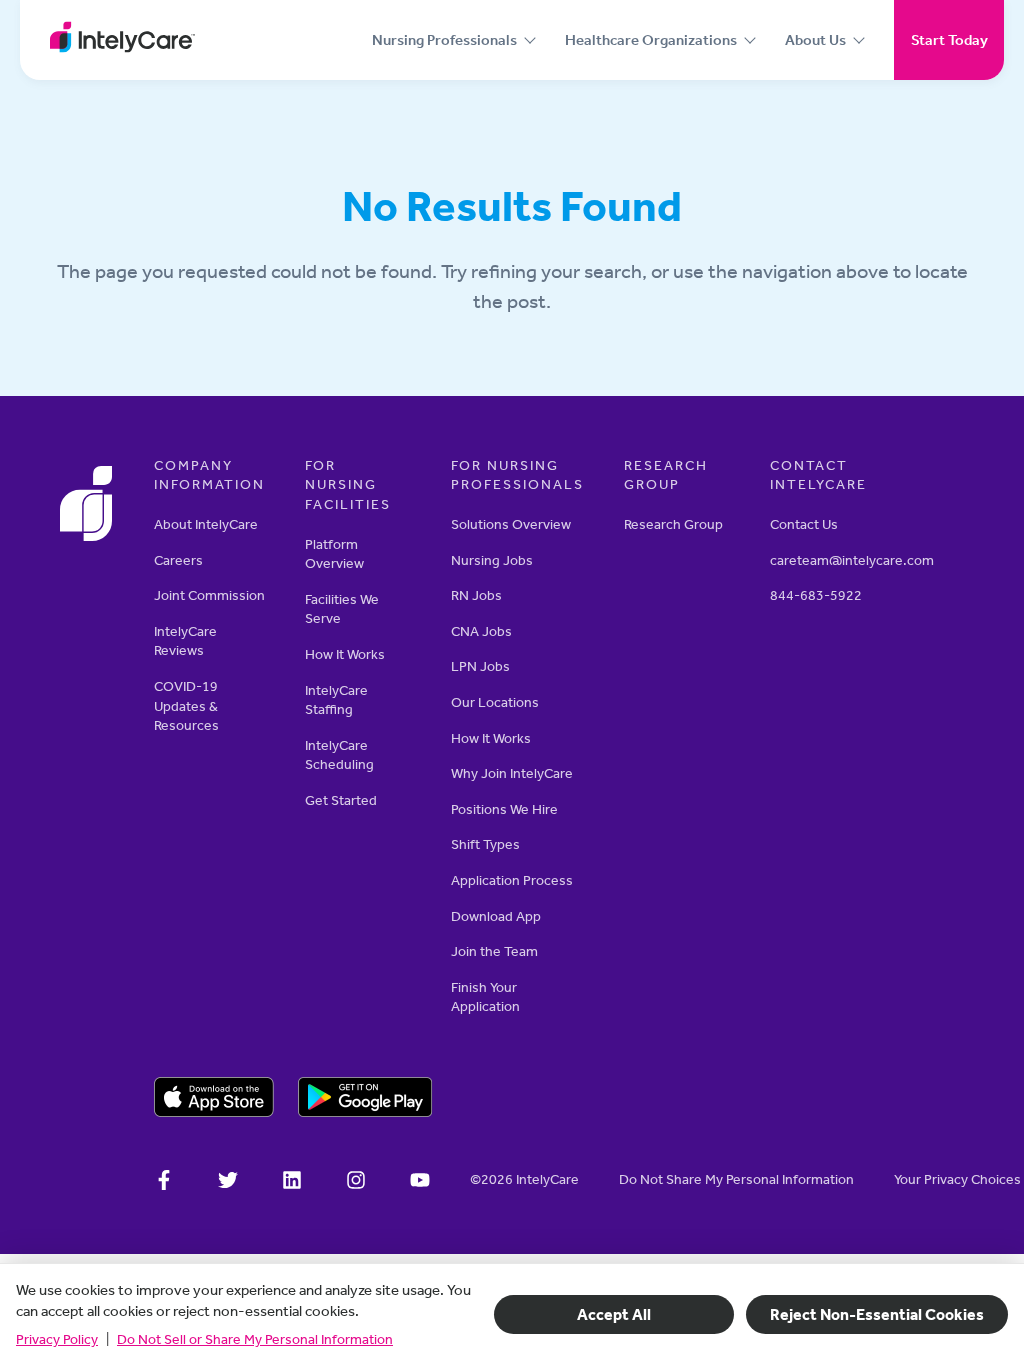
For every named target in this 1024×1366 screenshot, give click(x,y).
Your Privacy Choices (957, 1179)
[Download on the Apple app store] (214, 1100)
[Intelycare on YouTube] (420, 1183)
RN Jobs (476, 595)
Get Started (341, 800)
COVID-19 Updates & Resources (186, 706)
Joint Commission (209, 595)
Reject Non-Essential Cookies (877, 1314)
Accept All (614, 1314)
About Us (815, 40)
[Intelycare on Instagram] (356, 1183)
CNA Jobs (481, 631)
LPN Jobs (480, 666)
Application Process (512, 880)
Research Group (673, 524)
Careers (178, 560)
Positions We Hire (504, 809)
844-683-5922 (816, 595)
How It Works (345, 654)
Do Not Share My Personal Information (736, 1179)
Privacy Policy (57, 1339)
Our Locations (495, 702)
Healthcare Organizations (651, 40)
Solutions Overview (511, 524)
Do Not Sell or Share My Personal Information (255, 1339)
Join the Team (494, 951)
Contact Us (804, 524)
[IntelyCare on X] (228, 1183)
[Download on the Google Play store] (365, 1100)
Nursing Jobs (492, 560)
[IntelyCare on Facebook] (164, 1183)
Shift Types (485, 844)
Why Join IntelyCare (512, 773)
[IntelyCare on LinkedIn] (292, 1183)
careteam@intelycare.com (852, 560)
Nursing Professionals (444, 40)
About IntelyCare (206, 524)
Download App (496, 916)
